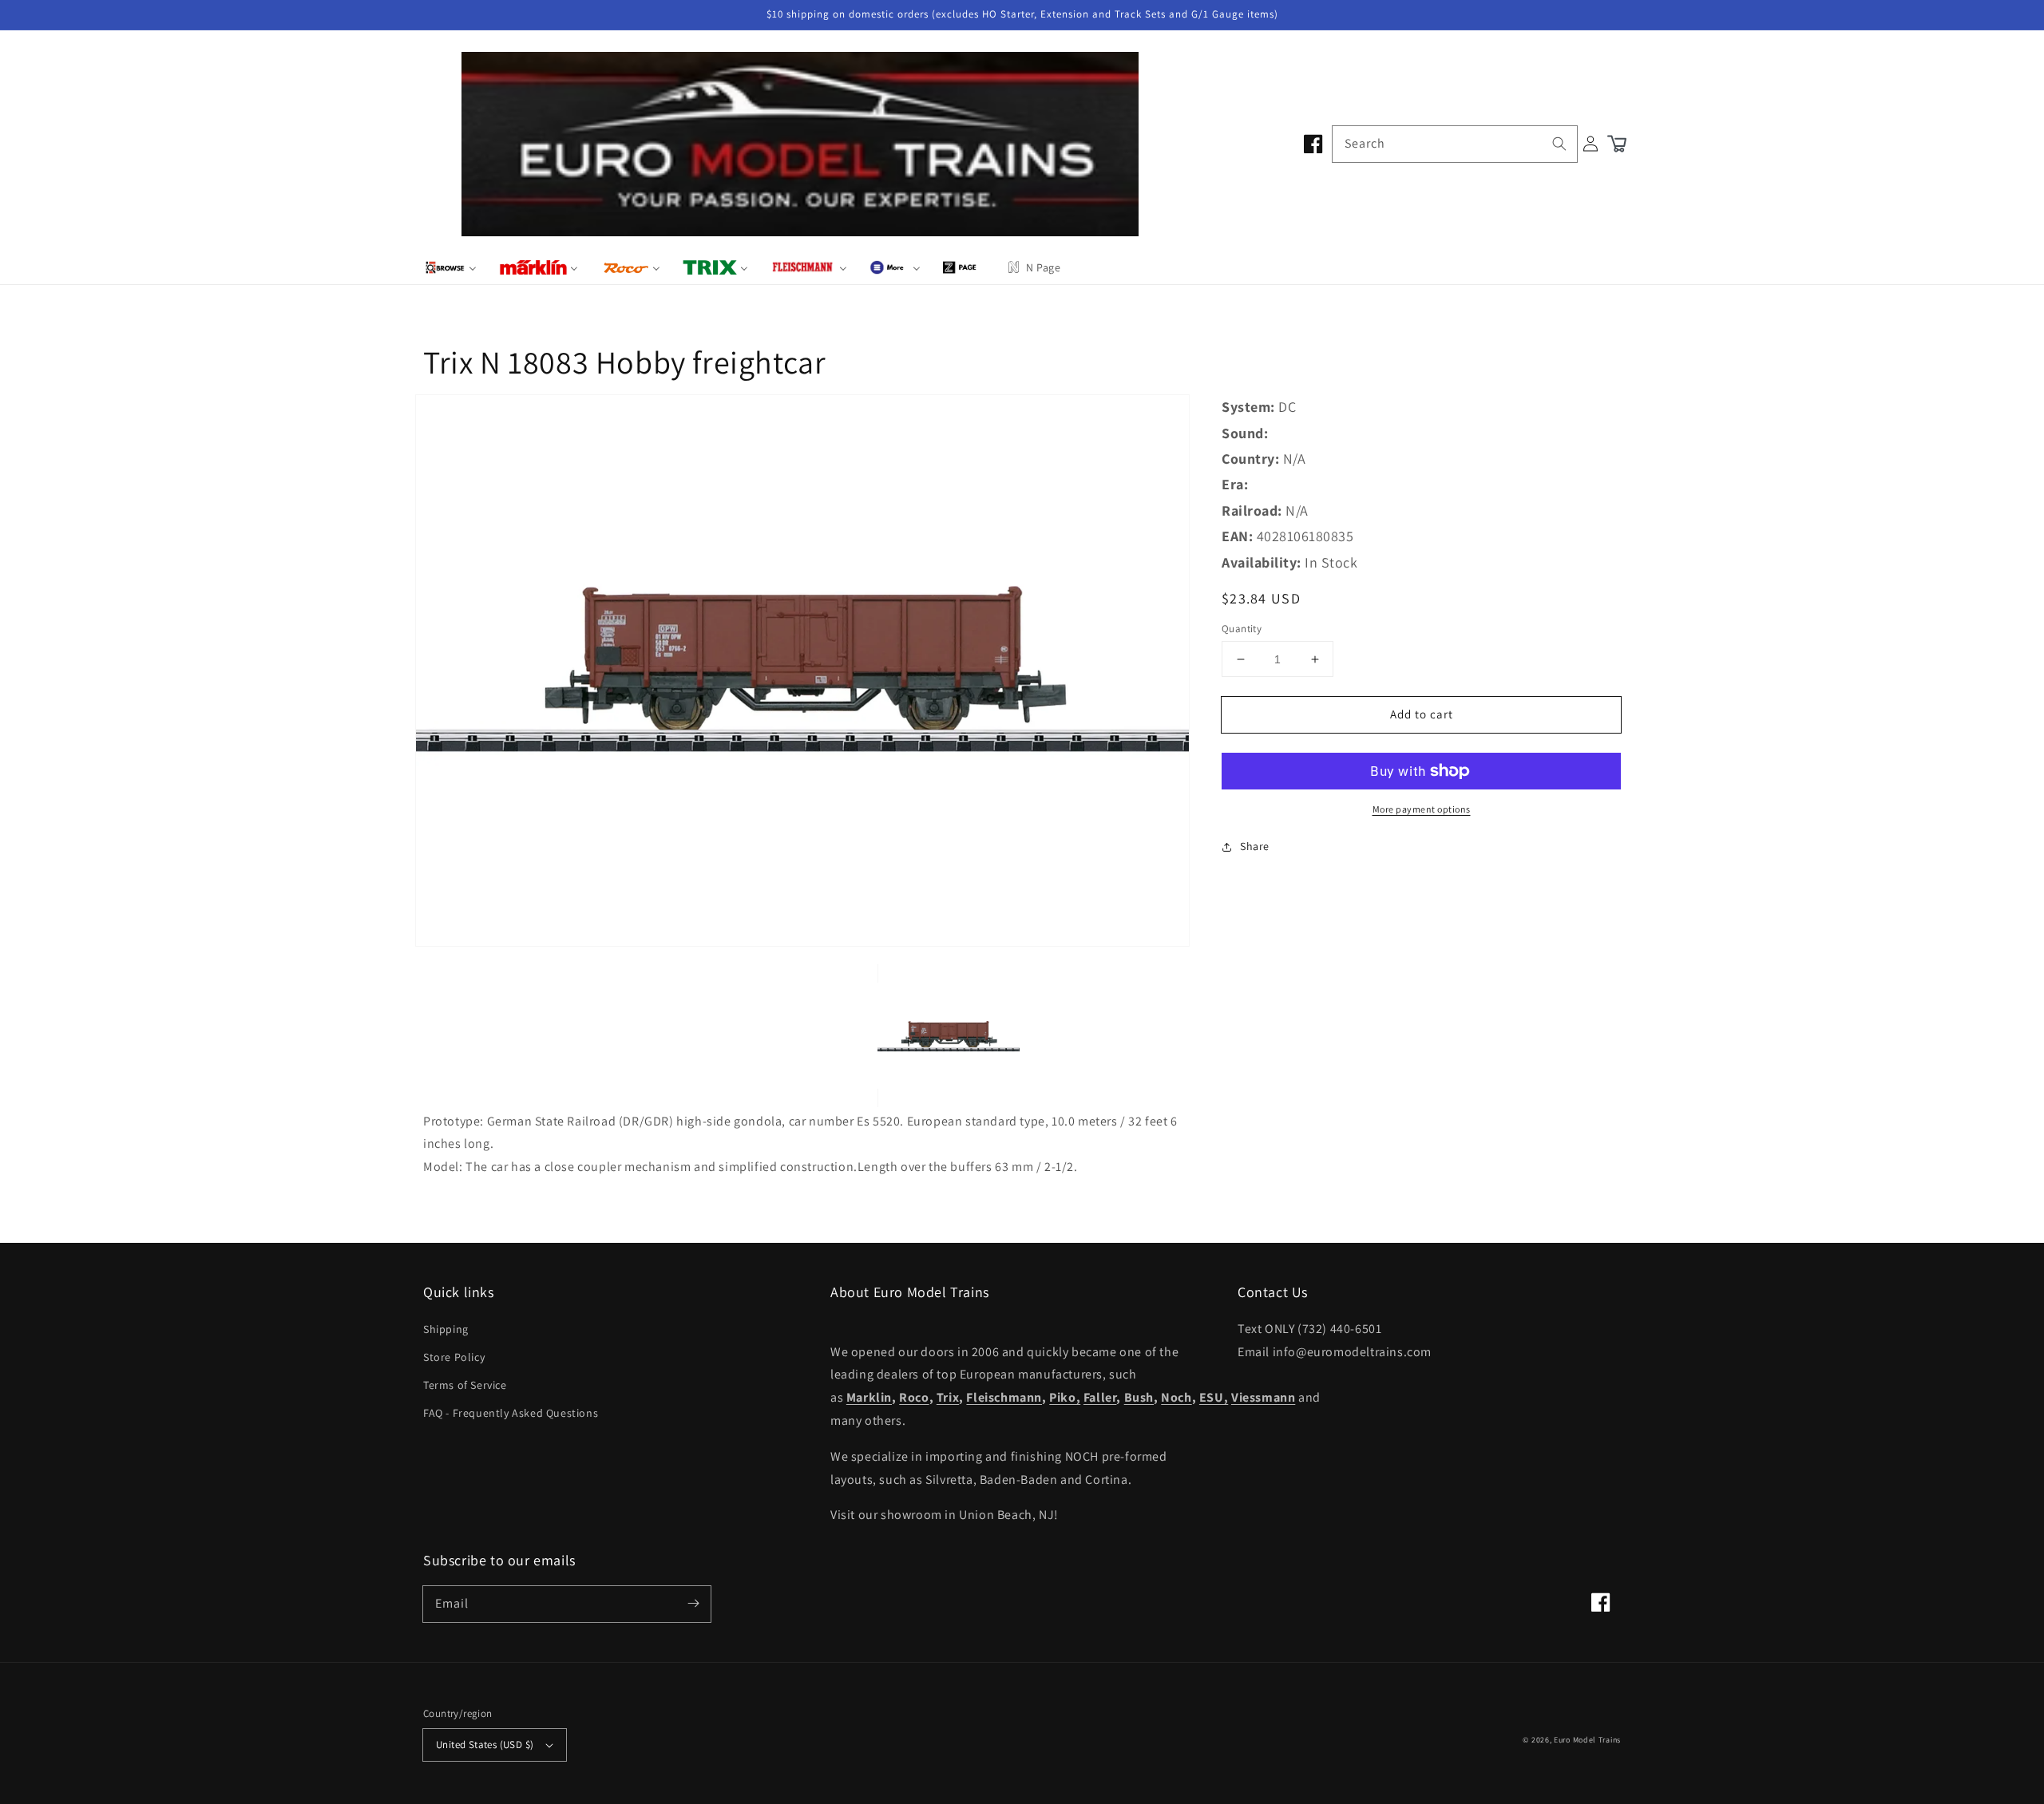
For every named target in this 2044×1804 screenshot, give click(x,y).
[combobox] (1455, 144)
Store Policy (454, 1357)
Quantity (1242, 629)
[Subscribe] (693, 1604)
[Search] (1559, 144)
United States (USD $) (485, 1745)
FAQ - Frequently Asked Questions (511, 1413)
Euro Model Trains (1587, 1740)
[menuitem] (451, 267)
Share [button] (1255, 846)
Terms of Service (465, 1385)
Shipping (446, 1329)
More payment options (1422, 809)
